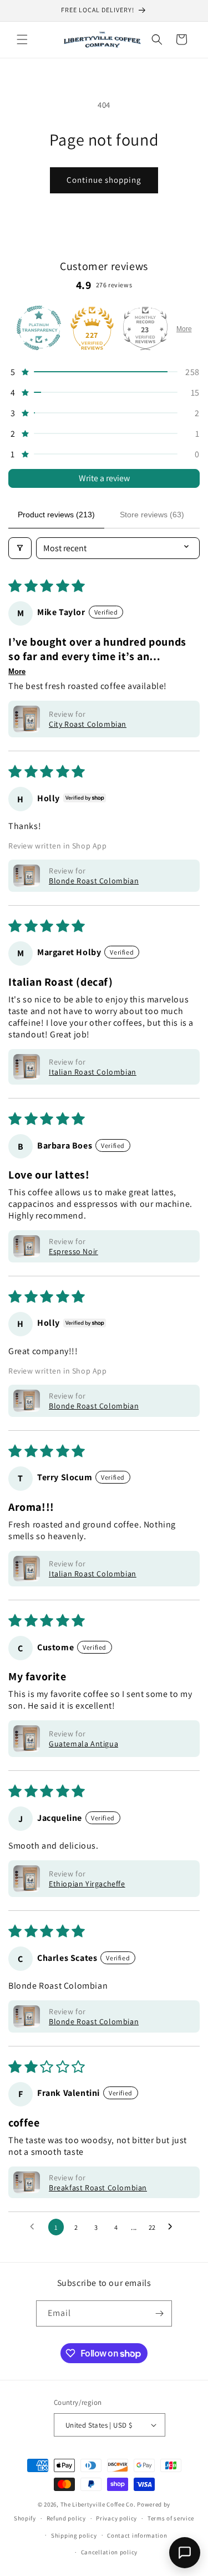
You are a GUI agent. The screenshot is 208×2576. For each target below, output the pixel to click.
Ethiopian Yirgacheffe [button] (87, 1884)
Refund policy (66, 2518)
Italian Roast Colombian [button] (93, 1072)
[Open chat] (185, 2553)
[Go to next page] (173, 2227)
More (184, 329)
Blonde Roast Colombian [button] (94, 881)
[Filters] (20, 548)
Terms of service (171, 2518)
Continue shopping (104, 180)
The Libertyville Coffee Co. (98, 2504)
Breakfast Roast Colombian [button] (98, 2188)
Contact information (137, 2535)
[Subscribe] (159, 2313)
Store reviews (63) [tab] (152, 515)
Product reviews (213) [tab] (56, 515)
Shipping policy (74, 2535)
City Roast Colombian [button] (88, 724)
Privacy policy (116, 2518)
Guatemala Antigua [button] (83, 1744)
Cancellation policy (109, 2552)
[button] (22, 39)
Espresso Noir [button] (73, 1251)
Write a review (104, 478)
